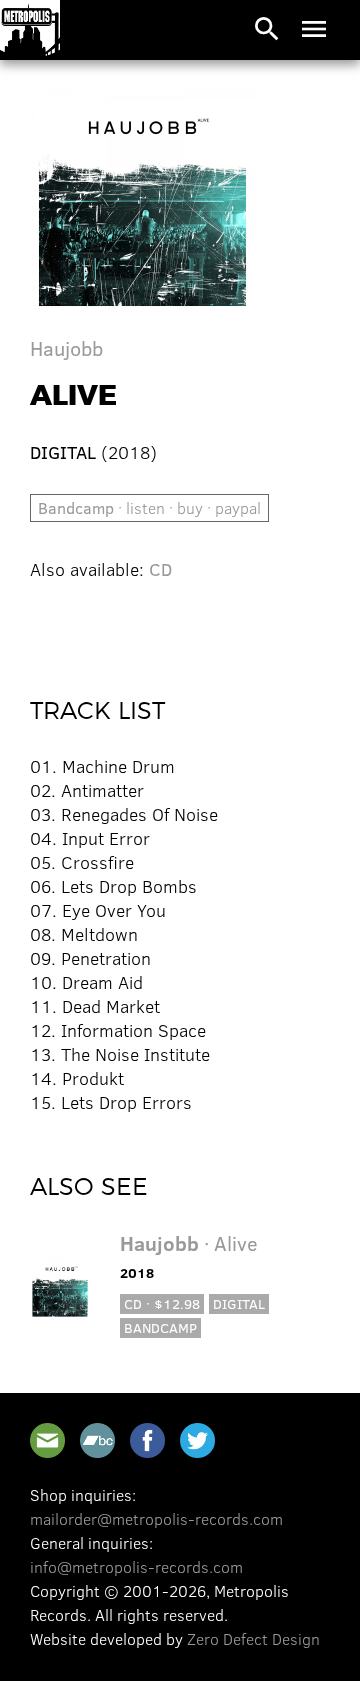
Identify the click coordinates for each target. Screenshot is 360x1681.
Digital (239, 1303)
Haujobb (66, 347)
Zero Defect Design (253, 1638)
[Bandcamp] (97, 1440)
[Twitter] (197, 1440)
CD (160, 569)
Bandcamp (160, 1327)
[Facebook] (147, 1440)
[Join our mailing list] (47, 1440)
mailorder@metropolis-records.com (156, 1518)
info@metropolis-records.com (136, 1566)
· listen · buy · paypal (149, 507)
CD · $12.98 (162, 1303)
